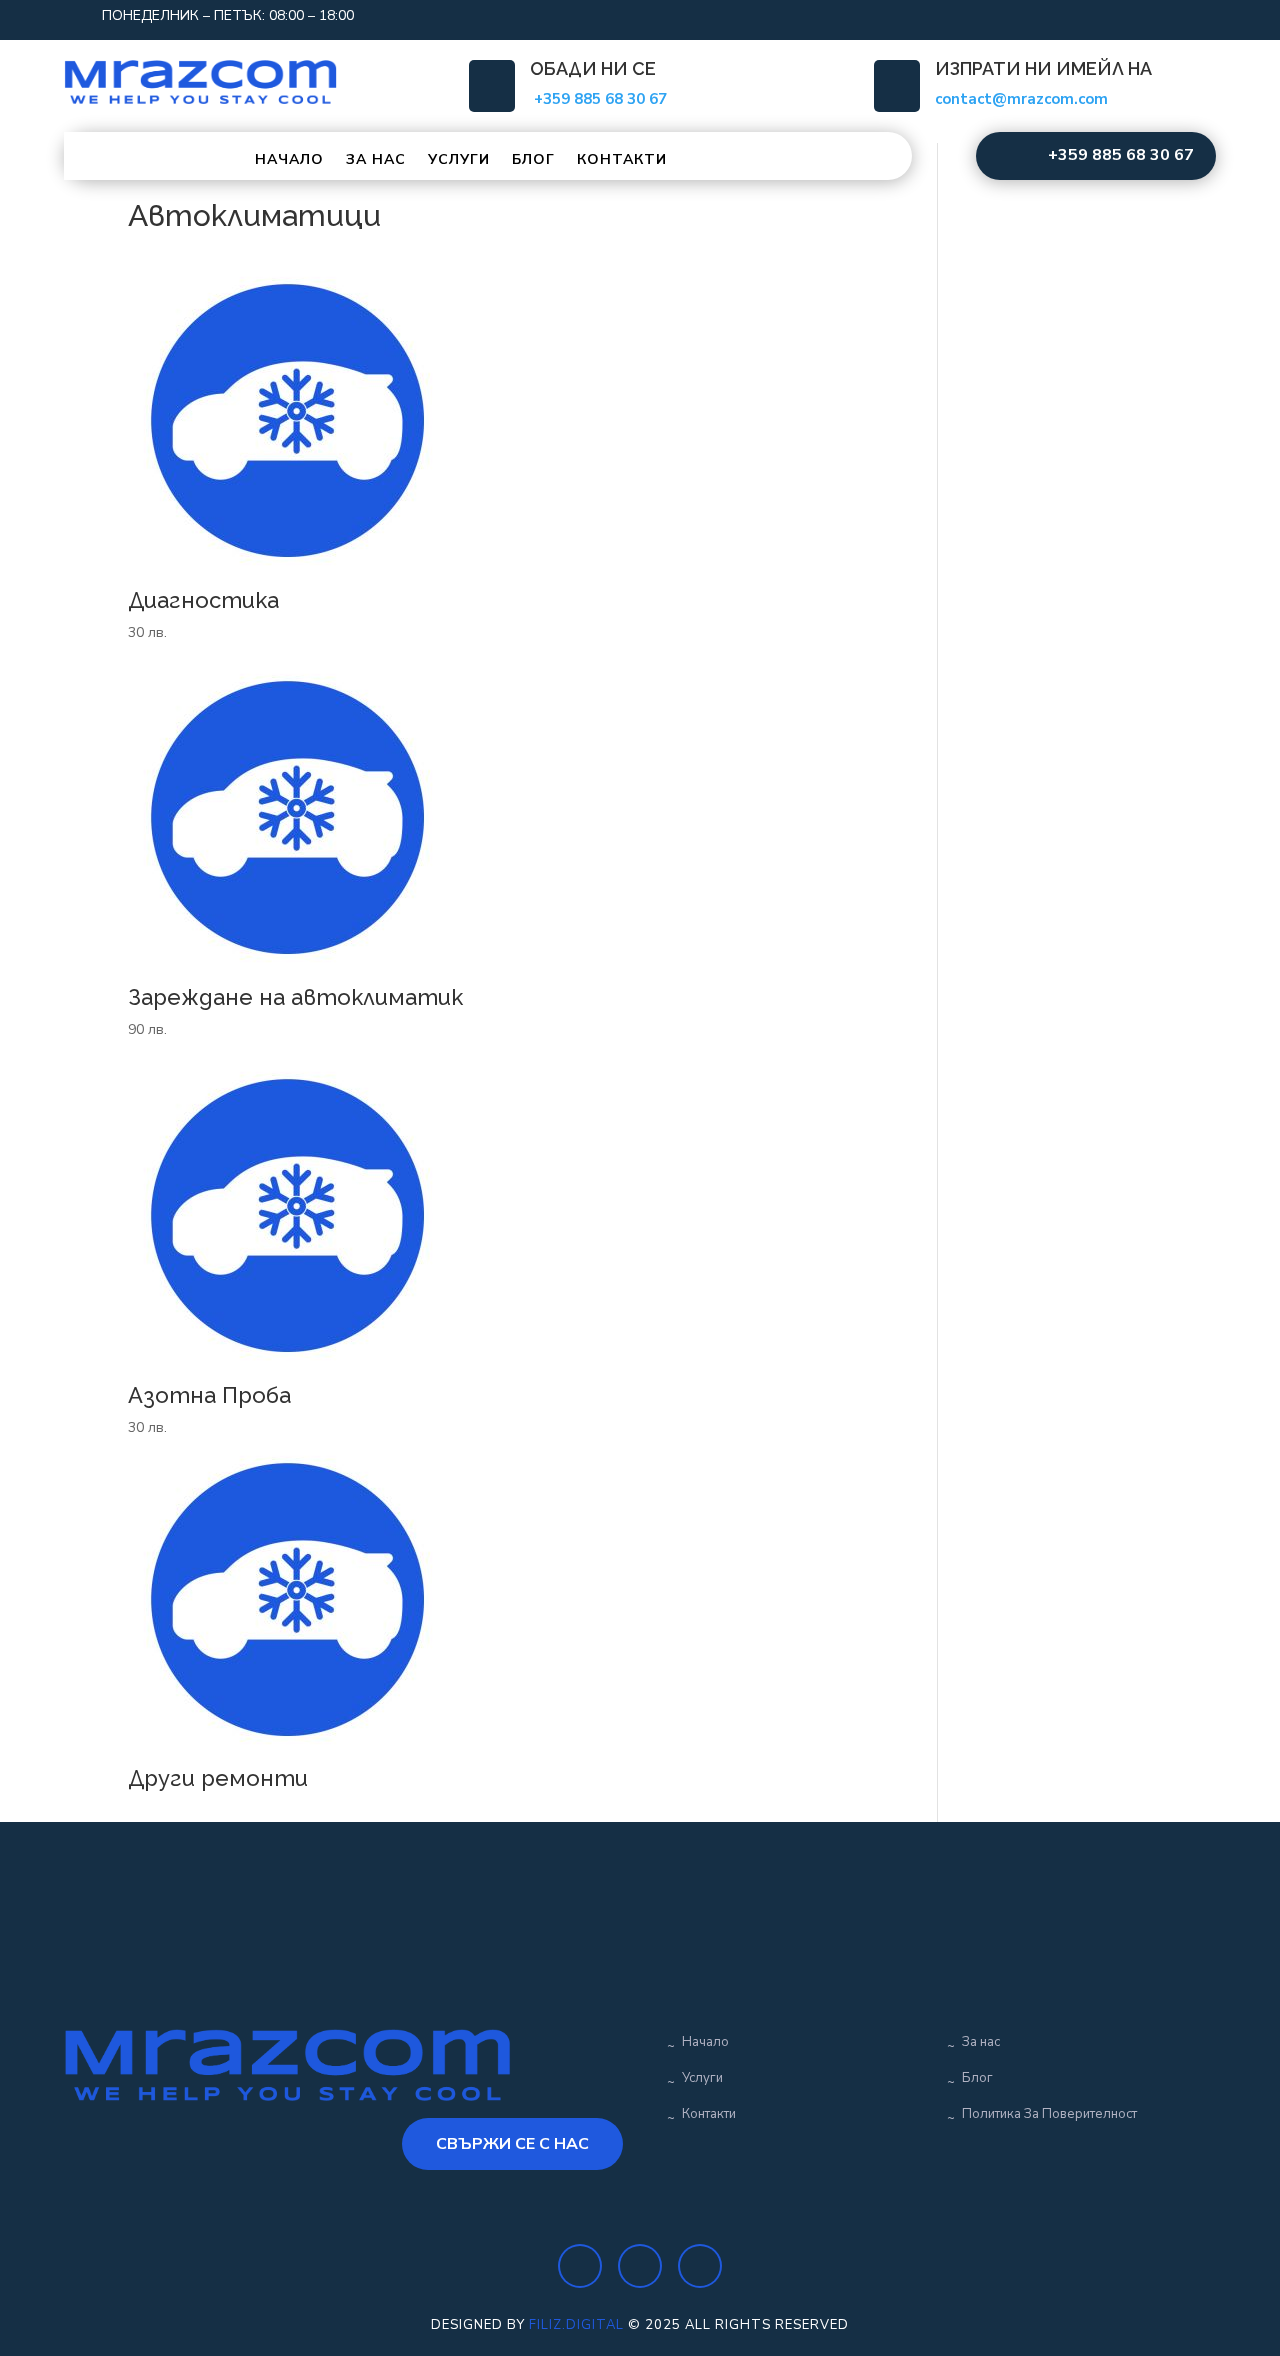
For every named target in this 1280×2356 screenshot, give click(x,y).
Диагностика (203, 600)
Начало (289, 159)
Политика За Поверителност (1049, 2114)
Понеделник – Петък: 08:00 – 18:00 (228, 15)
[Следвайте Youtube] (1160, 16)
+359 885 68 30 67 (1121, 155)
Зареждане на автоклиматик (295, 997)
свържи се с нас (512, 2144)
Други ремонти (218, 1778)
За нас (376, 159)
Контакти (622, 159)
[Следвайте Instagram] (1120, 16)
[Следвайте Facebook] (1080, 16)
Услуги (459, 159)
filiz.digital (576, 2325)
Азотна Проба (209, 1395)
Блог (533, 159)
